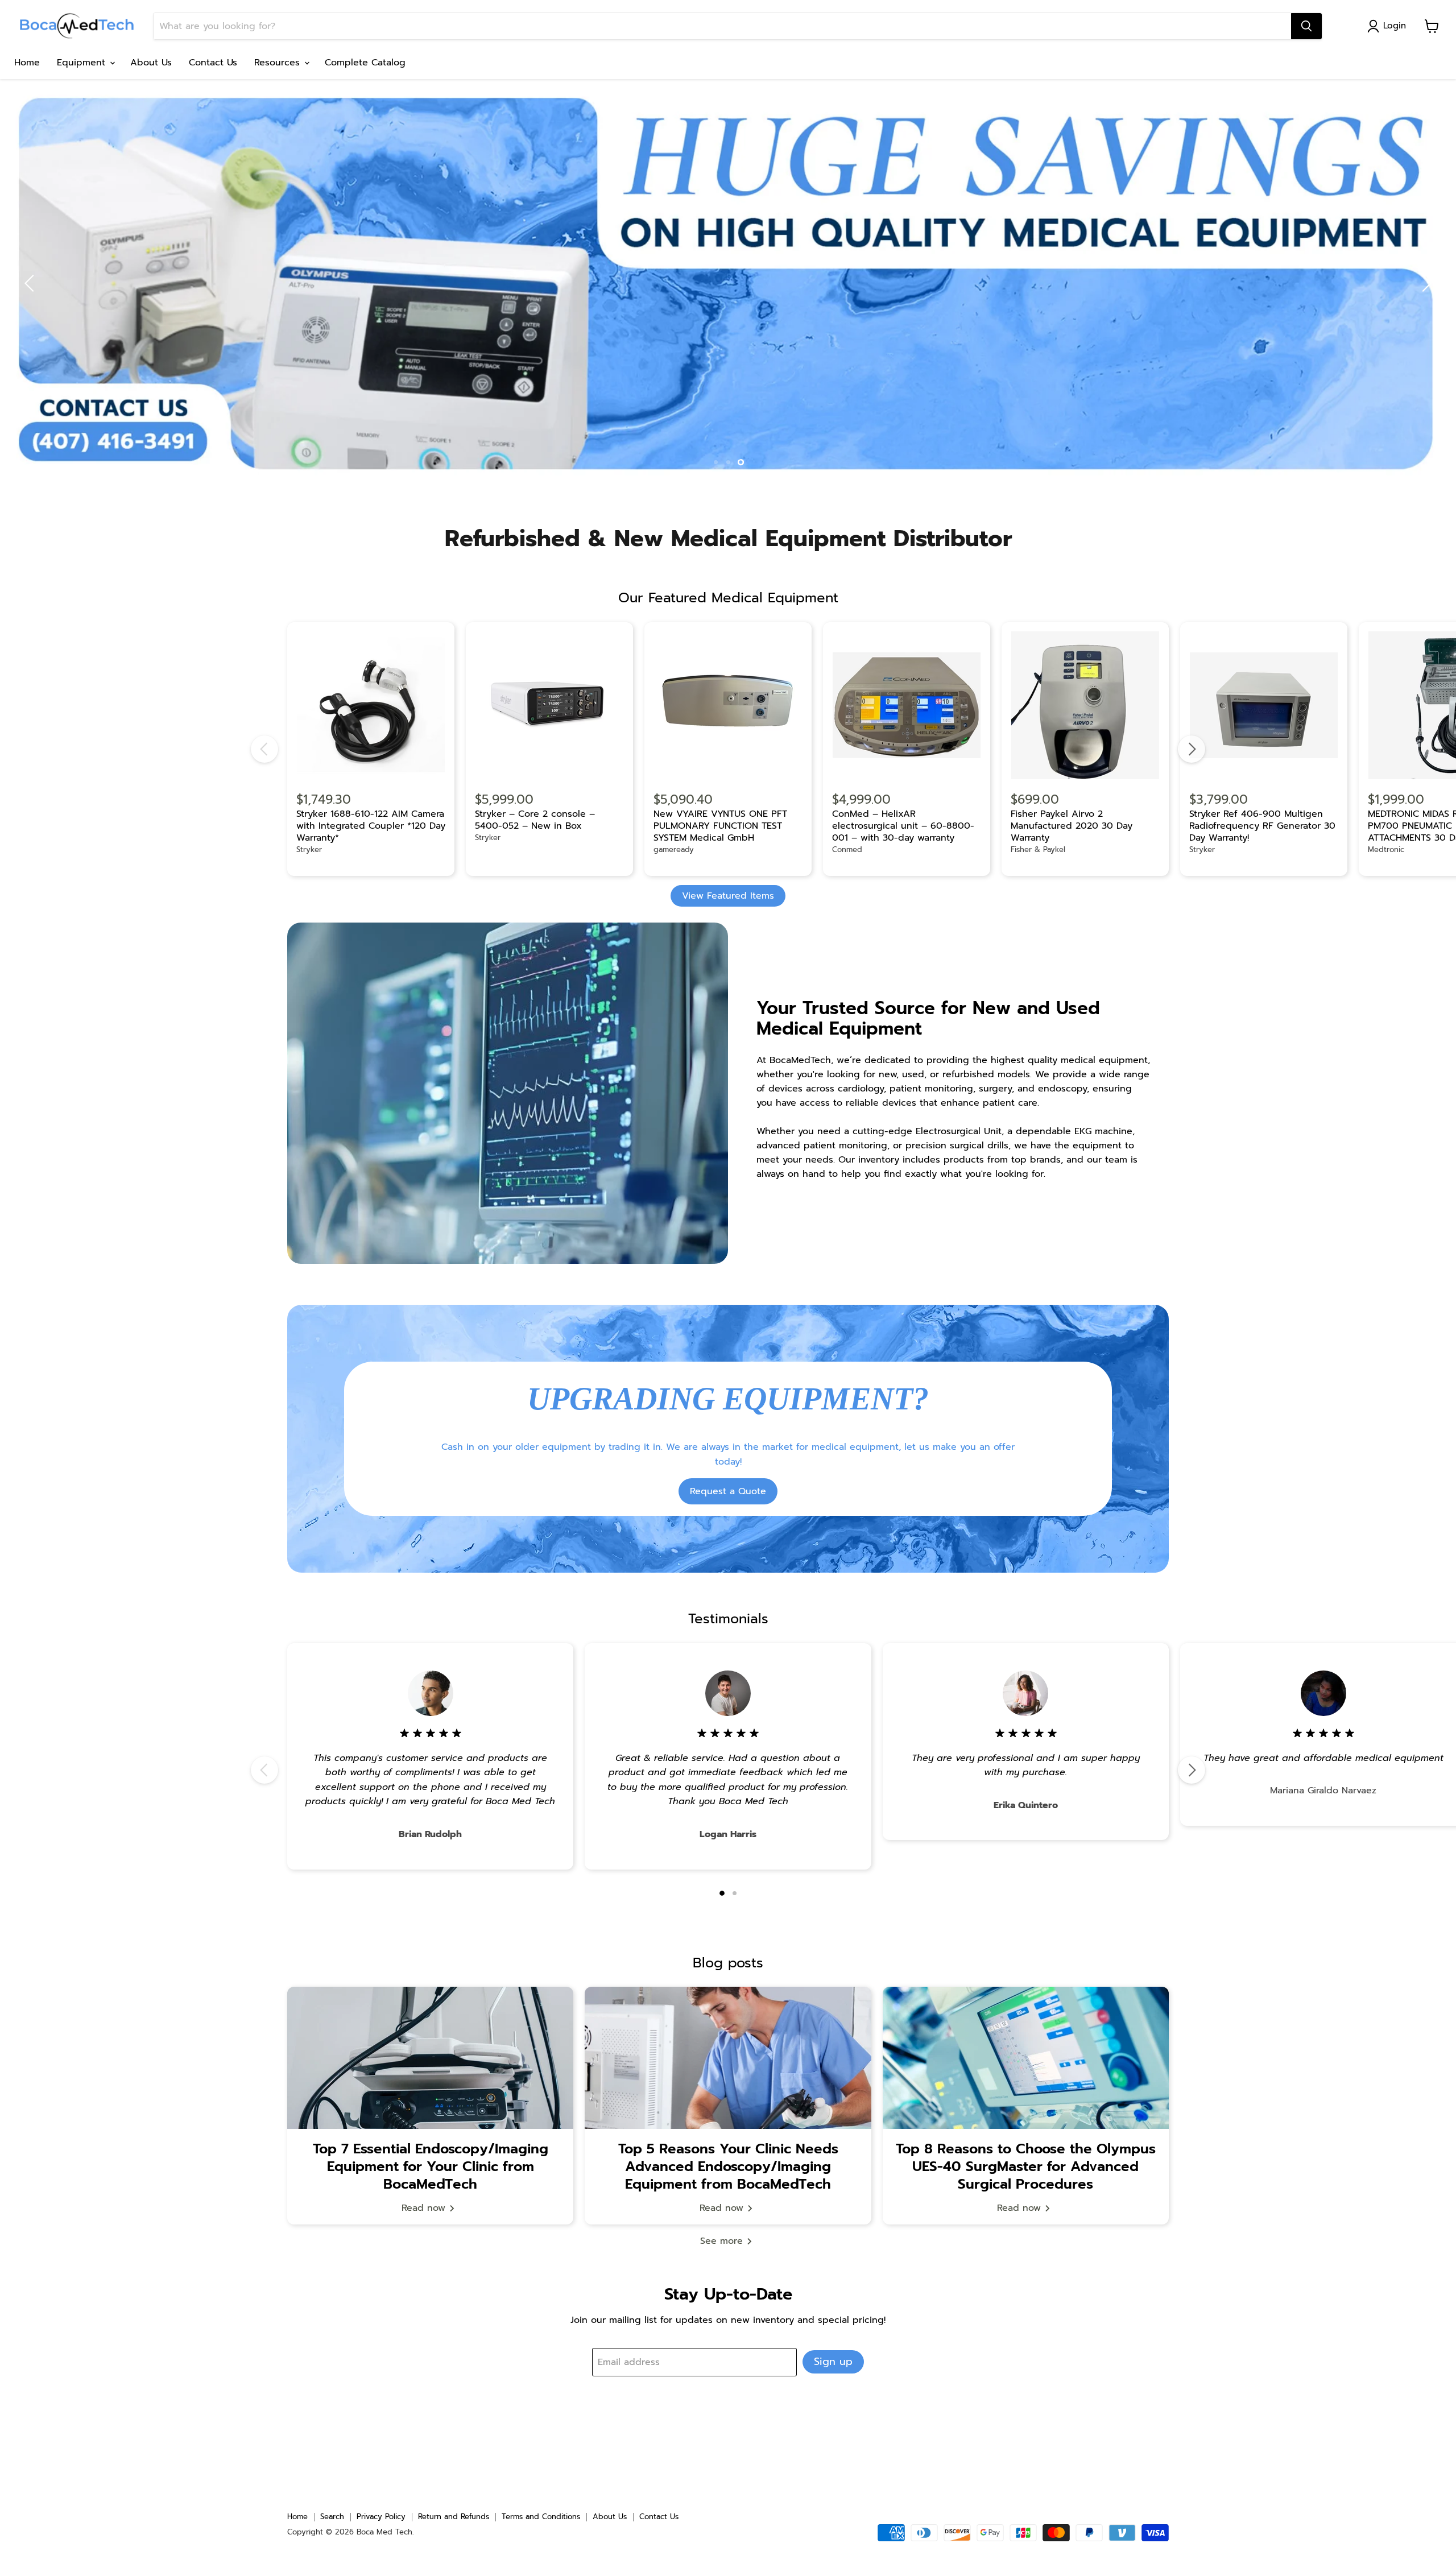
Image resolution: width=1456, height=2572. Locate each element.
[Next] (1192, 749)
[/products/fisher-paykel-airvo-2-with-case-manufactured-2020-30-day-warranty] (1085, 706)
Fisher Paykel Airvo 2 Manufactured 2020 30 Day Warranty (1072, 826)
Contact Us (213, 63)
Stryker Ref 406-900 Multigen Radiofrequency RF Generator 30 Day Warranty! (1262, 826)
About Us (151, 63)
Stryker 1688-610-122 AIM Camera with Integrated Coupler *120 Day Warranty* (371, 826)
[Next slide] (1425, 283)
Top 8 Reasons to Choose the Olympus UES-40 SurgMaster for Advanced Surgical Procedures (1026, 2166)
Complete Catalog (365, 63)
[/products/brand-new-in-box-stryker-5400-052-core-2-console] (549, 706)
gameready (674, 849)
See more (723, 2241)
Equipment (83, 63)
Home (27, 63)
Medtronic (1386, 849)
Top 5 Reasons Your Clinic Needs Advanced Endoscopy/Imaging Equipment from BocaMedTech (728, 2166)
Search (332, 2517)
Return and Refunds (454, 2517)
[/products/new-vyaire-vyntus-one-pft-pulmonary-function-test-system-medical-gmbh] (728, 706)
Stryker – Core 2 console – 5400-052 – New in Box (535, 820)
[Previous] (264, 749)
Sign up (833, 2362)
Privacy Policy (381, 2517)
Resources (279, 63)
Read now (425, 2208)
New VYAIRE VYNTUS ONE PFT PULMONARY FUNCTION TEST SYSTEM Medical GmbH (720, 826)
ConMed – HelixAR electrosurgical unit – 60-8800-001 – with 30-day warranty (903, 826)
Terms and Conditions (541, 2517)
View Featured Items (728, 896)
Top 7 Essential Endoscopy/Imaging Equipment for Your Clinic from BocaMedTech (431, 2166)
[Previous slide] (31, 283)
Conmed (847, 849)
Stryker (309, 849)
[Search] (1306, 26)
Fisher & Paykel (1038, 849)
